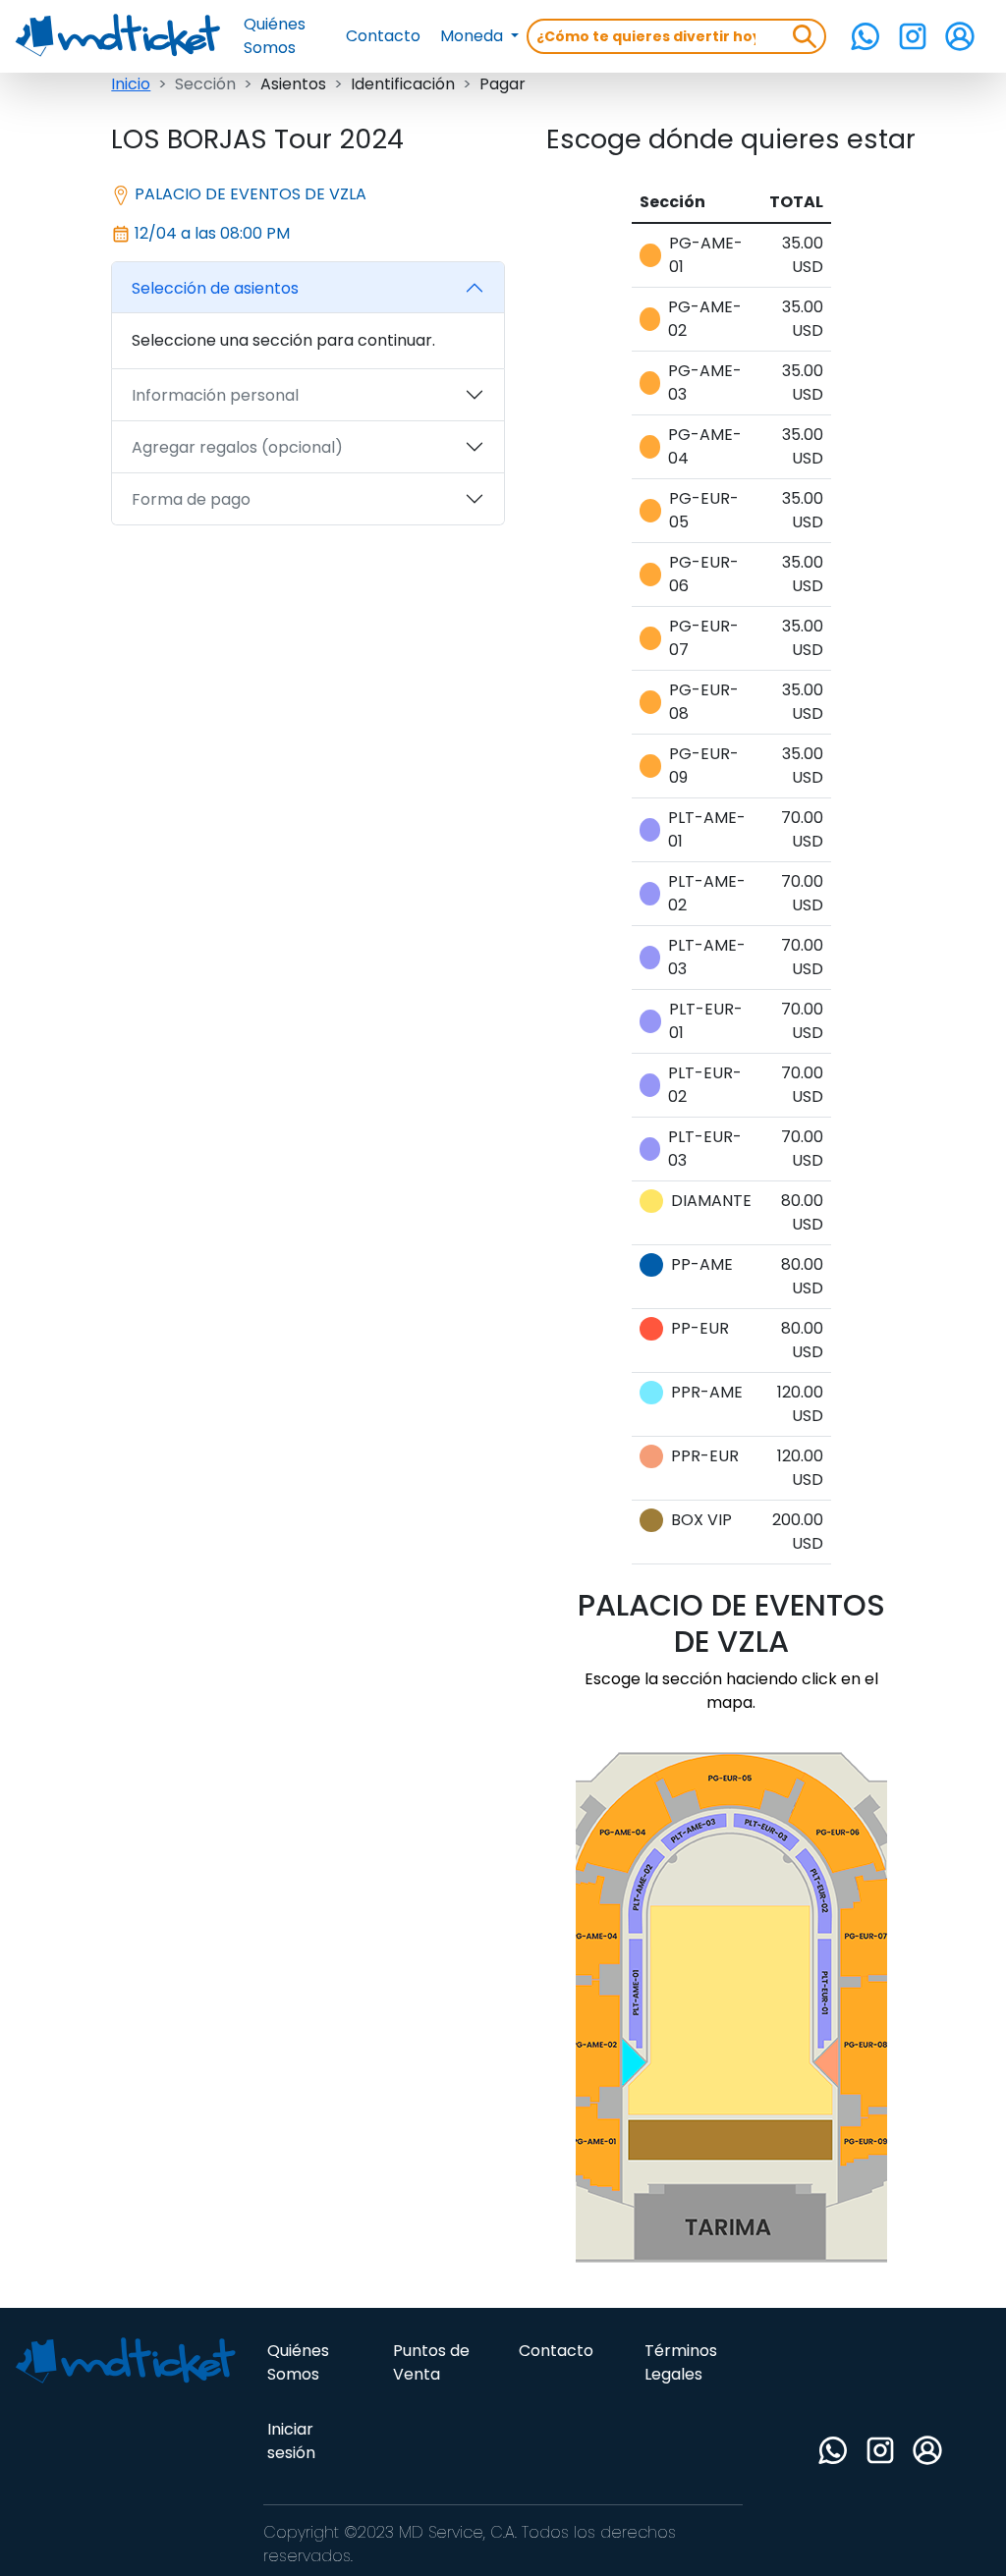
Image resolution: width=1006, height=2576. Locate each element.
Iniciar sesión (291, 2441)
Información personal (215, 395)
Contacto (383, 36)
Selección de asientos (215, 288)
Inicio (131, 84)
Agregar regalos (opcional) (237, 447)
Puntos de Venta (431, 2362)
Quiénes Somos (275, 36)
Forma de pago (191, 499)
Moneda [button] (474, 36)
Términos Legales (681, 2362)
